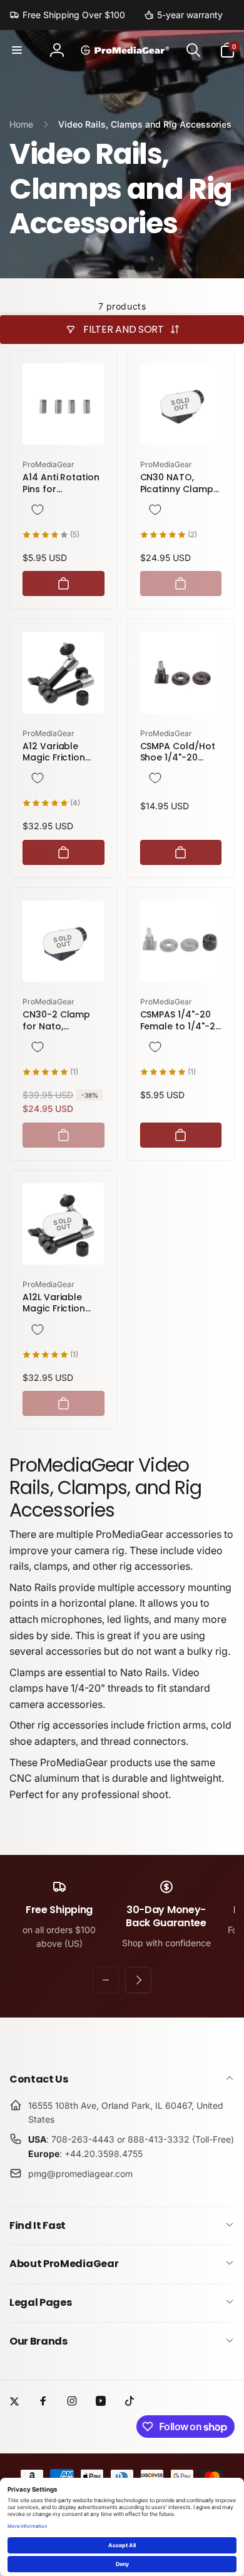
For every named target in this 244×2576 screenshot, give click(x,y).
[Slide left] (106, 1980)
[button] (17, 50)
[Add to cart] (64, 583)
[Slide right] (138, 1980)
